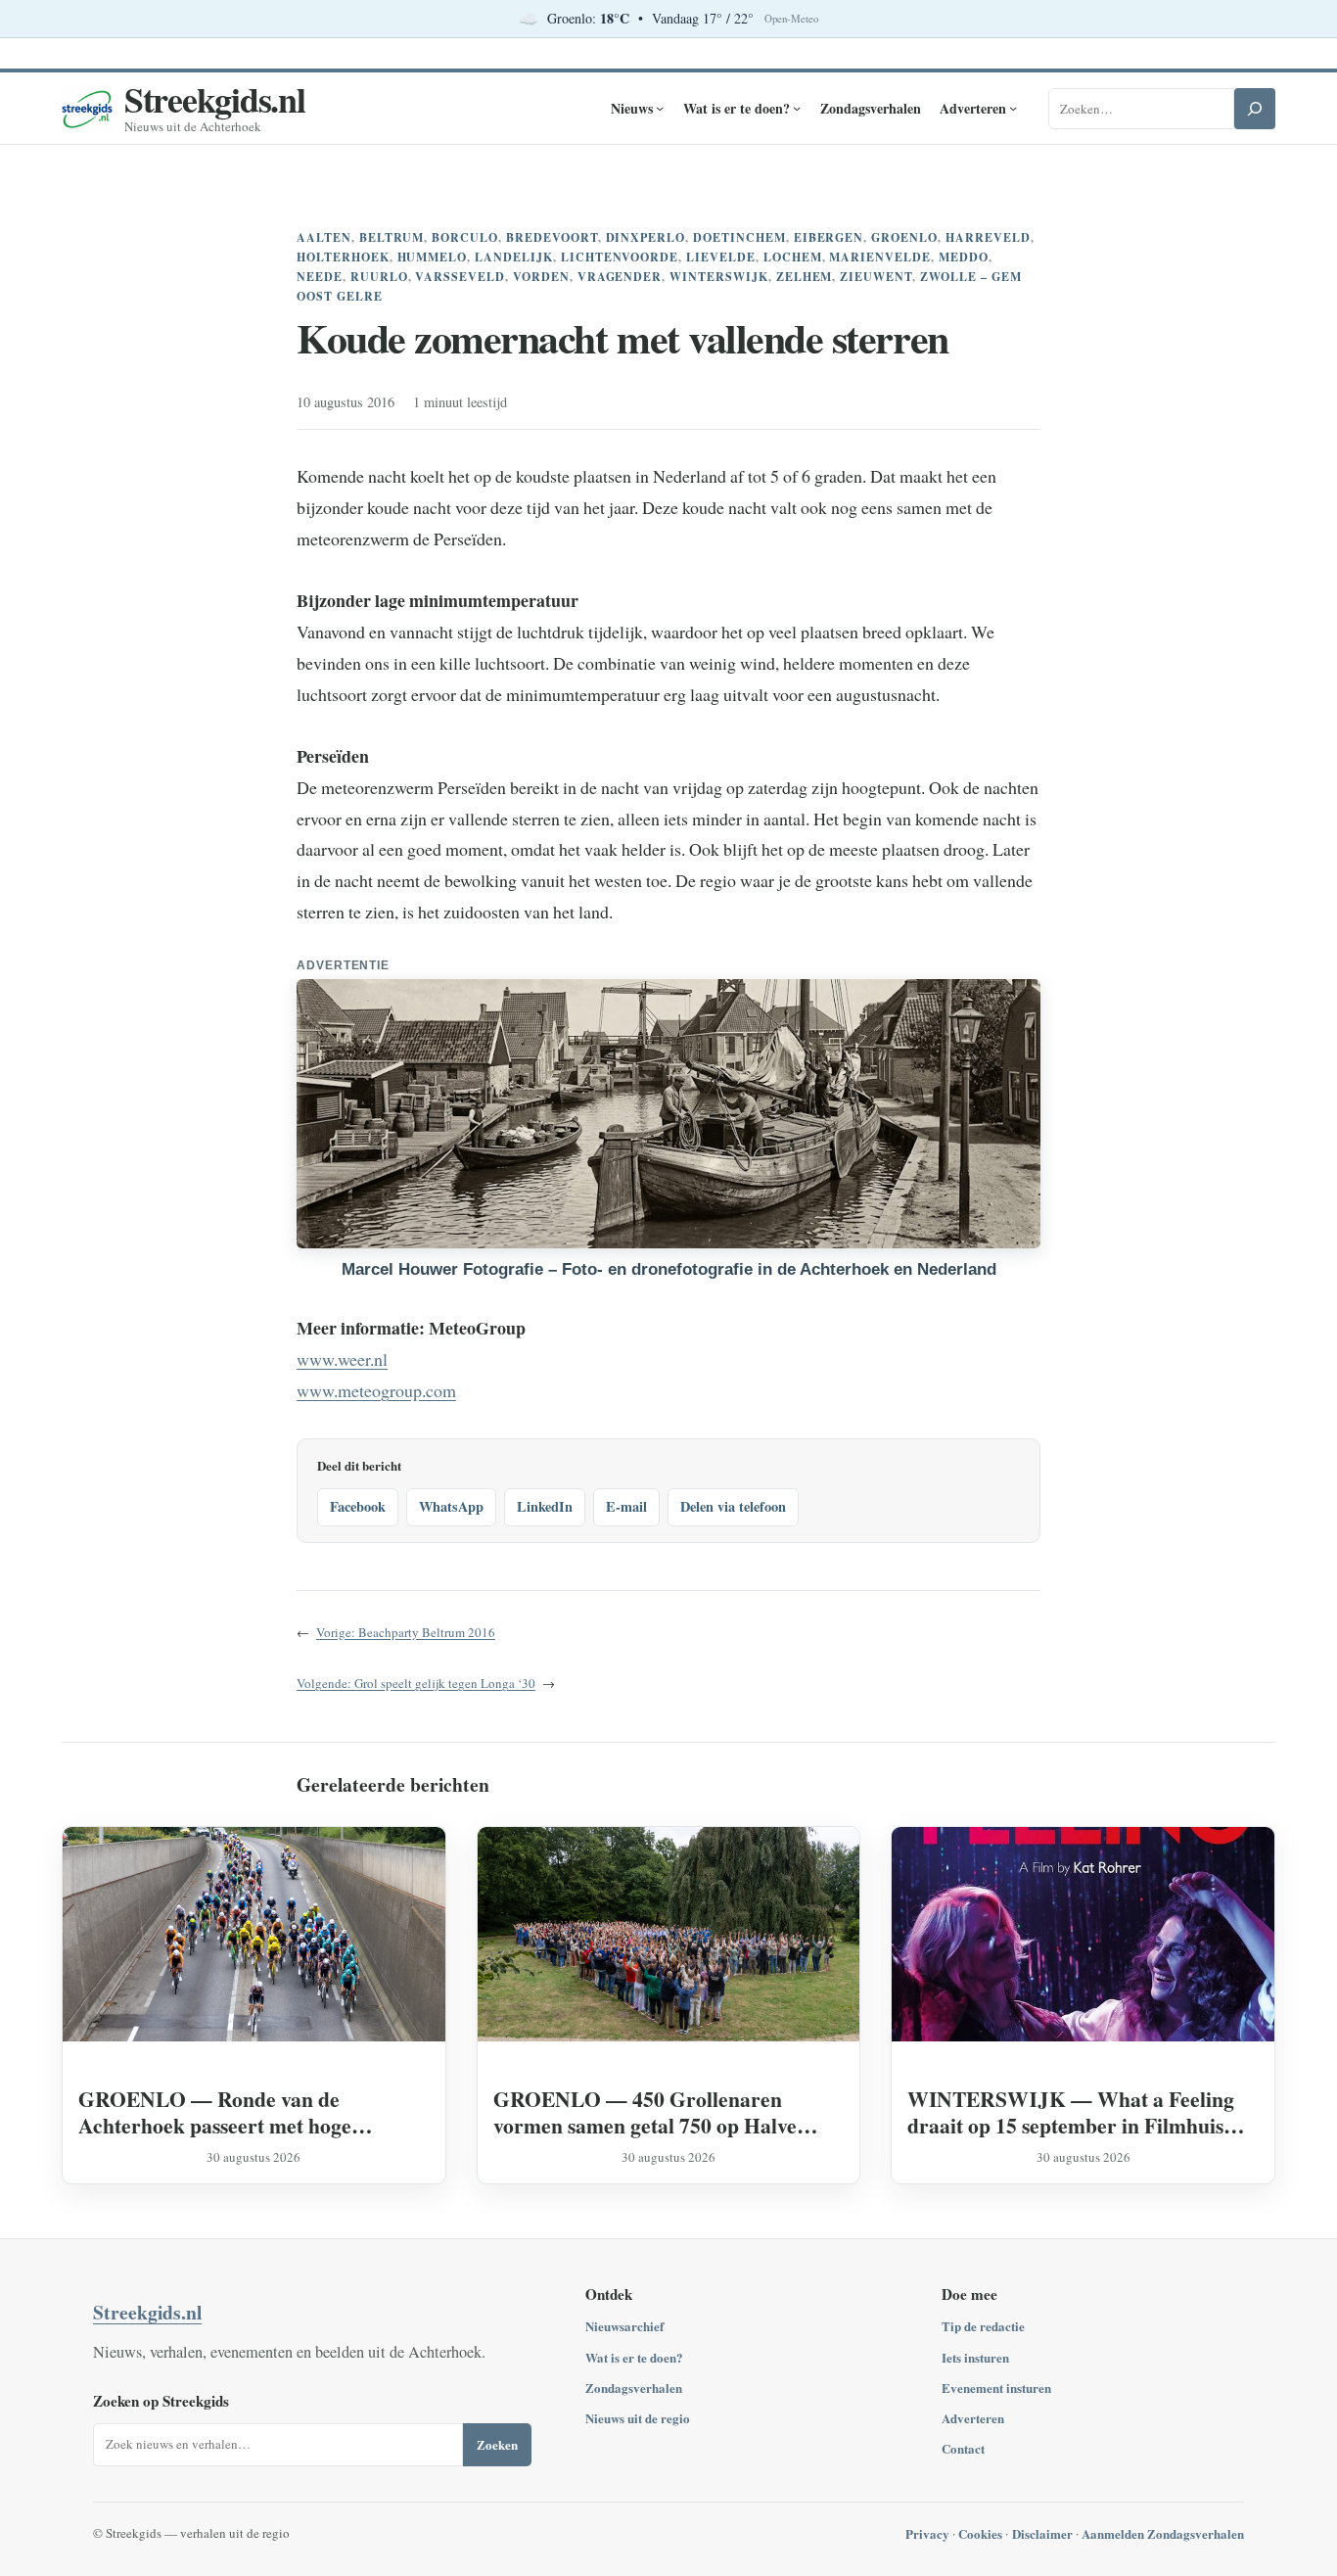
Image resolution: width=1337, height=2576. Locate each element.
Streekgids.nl (215, 99)
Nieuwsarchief (624, 2326)
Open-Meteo (791, 19)
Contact (963, 2448)
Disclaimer (1042, 2533)
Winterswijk (719, 277)
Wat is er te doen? (634, 2357)
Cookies (980, 2533)
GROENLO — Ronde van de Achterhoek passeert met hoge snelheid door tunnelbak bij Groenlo (243, 2112)
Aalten (324, 237)
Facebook (358, 1506)
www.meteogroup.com (376, 1390)
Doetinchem (739, 237)
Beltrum (392, 237)
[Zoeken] (1255, 109)
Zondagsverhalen (634, 2388)
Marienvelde (880, 257)
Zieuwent (876, 277)
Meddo (964, 257)
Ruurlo (379, 277)
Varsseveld (460, 277)
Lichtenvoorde (620, 257)
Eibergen (829, 237)
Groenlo (904, 237)
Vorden (541, 277)
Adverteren (973, 2418)
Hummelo (433, 257)
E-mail (626, 1506)
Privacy (927, 2533)
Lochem (793, 257)
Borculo (465, 237)
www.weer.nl (342, 1359)
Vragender (620, 277)
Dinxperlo (646, 237)
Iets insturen (975, 2357)
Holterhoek (343, 257)
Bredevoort (552, 237)
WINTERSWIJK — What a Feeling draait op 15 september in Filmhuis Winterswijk (1071, 2112)
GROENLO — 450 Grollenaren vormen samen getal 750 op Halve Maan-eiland (645, 2112)
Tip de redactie (983, 2326)
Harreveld (988, 237)
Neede (320, 277)
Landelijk (514, 257)
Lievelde (721, 257)
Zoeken (497, 2444)
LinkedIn (545, 1506)
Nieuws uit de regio (638, 2418)
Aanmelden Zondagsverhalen (1163, 2533)
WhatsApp (451, 1506)
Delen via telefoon (733, 1506)
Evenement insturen (996, 2388)
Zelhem (805, 277)
